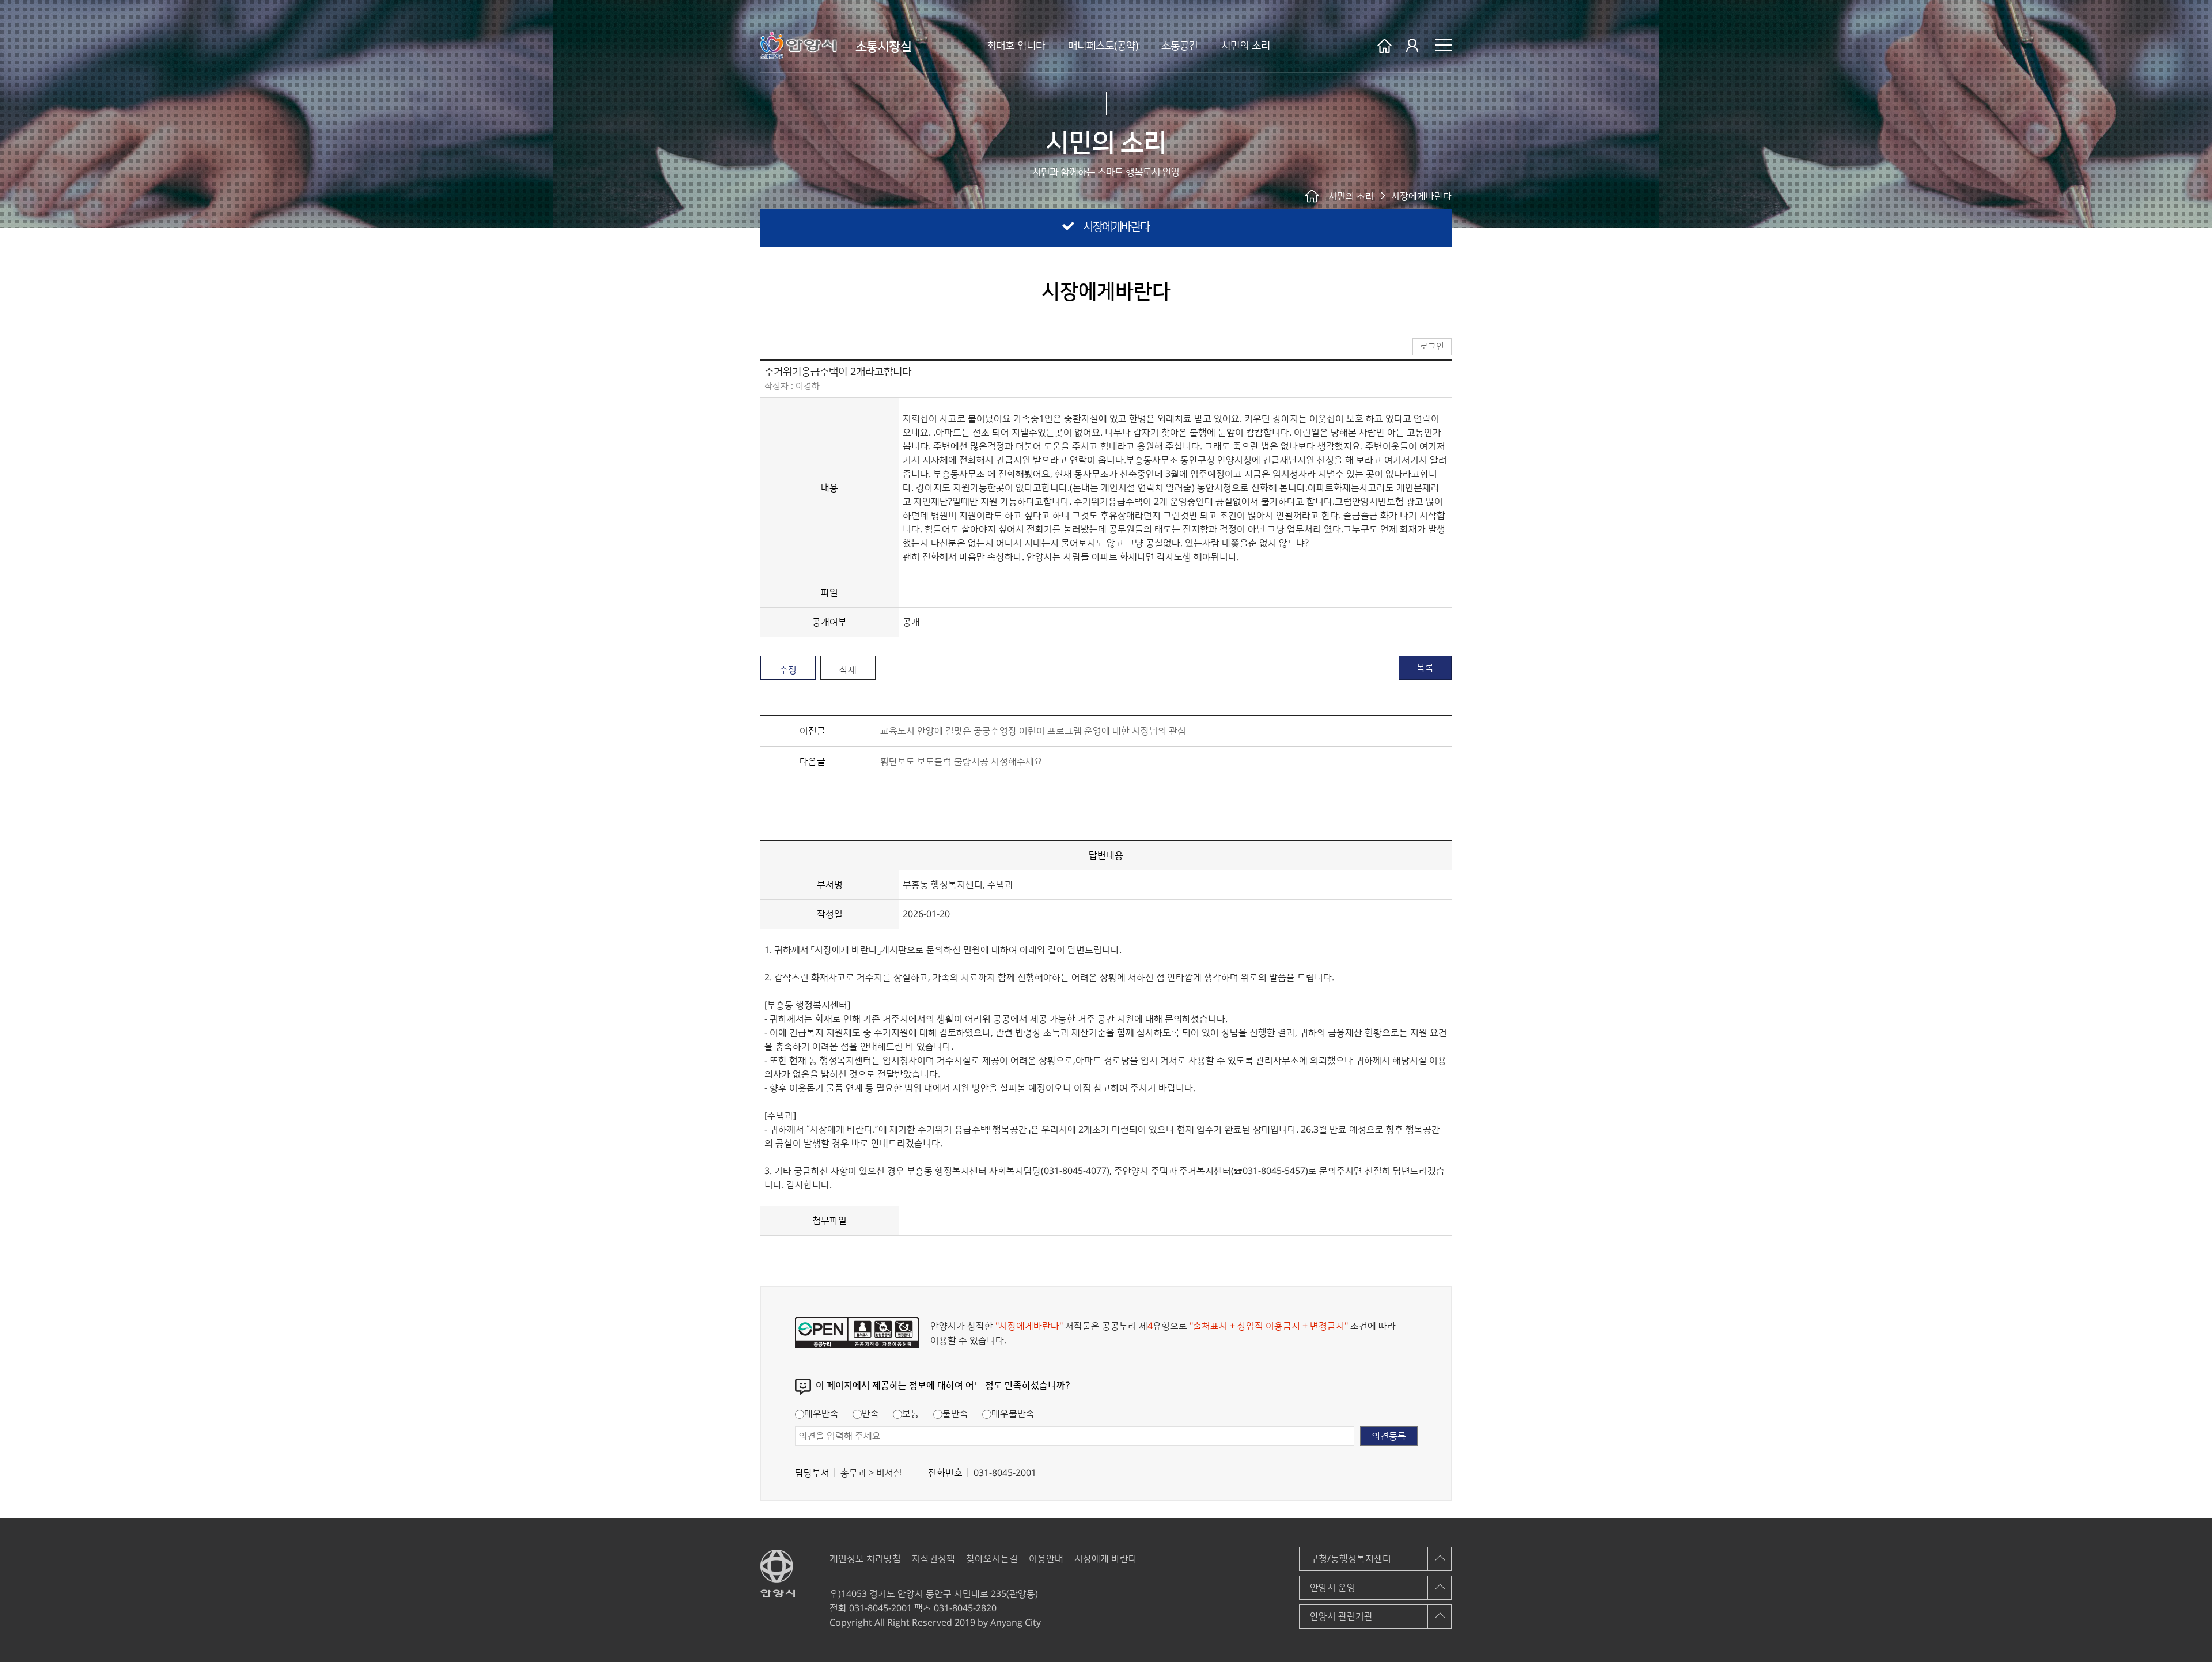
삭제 (848, 670)
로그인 (1413, 46)
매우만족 (821, 1414)
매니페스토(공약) (1103, 46)
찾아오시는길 (992, 1559)
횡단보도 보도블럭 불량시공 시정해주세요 (961, 762)
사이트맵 (1443, 45)
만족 (870, 1414)
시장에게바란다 (1116, 227)
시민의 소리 (1246, 46)
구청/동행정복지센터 (1351, 1559)
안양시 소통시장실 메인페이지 (1385, 46)
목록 (1425, 668)
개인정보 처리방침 (865, 1559)
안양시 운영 (1333, 1588)
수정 (788, 670)
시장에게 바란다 (1106, 1559)
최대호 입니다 (1016, 46)
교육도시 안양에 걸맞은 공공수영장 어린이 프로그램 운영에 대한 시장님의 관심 (1033, 731)
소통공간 (1180, 46)
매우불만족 (1013, 1414)
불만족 (955, 1414)
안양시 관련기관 (1341, 1616)
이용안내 (1046, 1559)
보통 (911, 1414)
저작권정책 (933, 1559)
